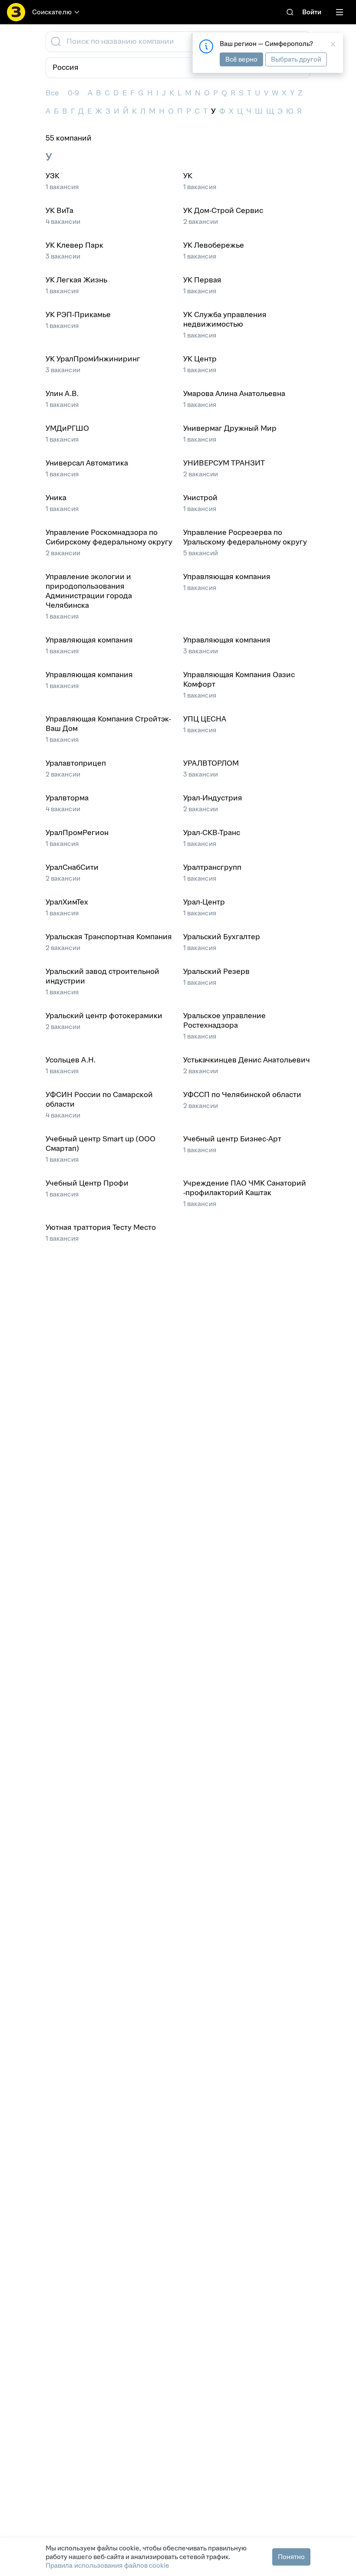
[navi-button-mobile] (340, 12)
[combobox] (177, 42)
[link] (290, 12)
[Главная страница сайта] (16, 12)
